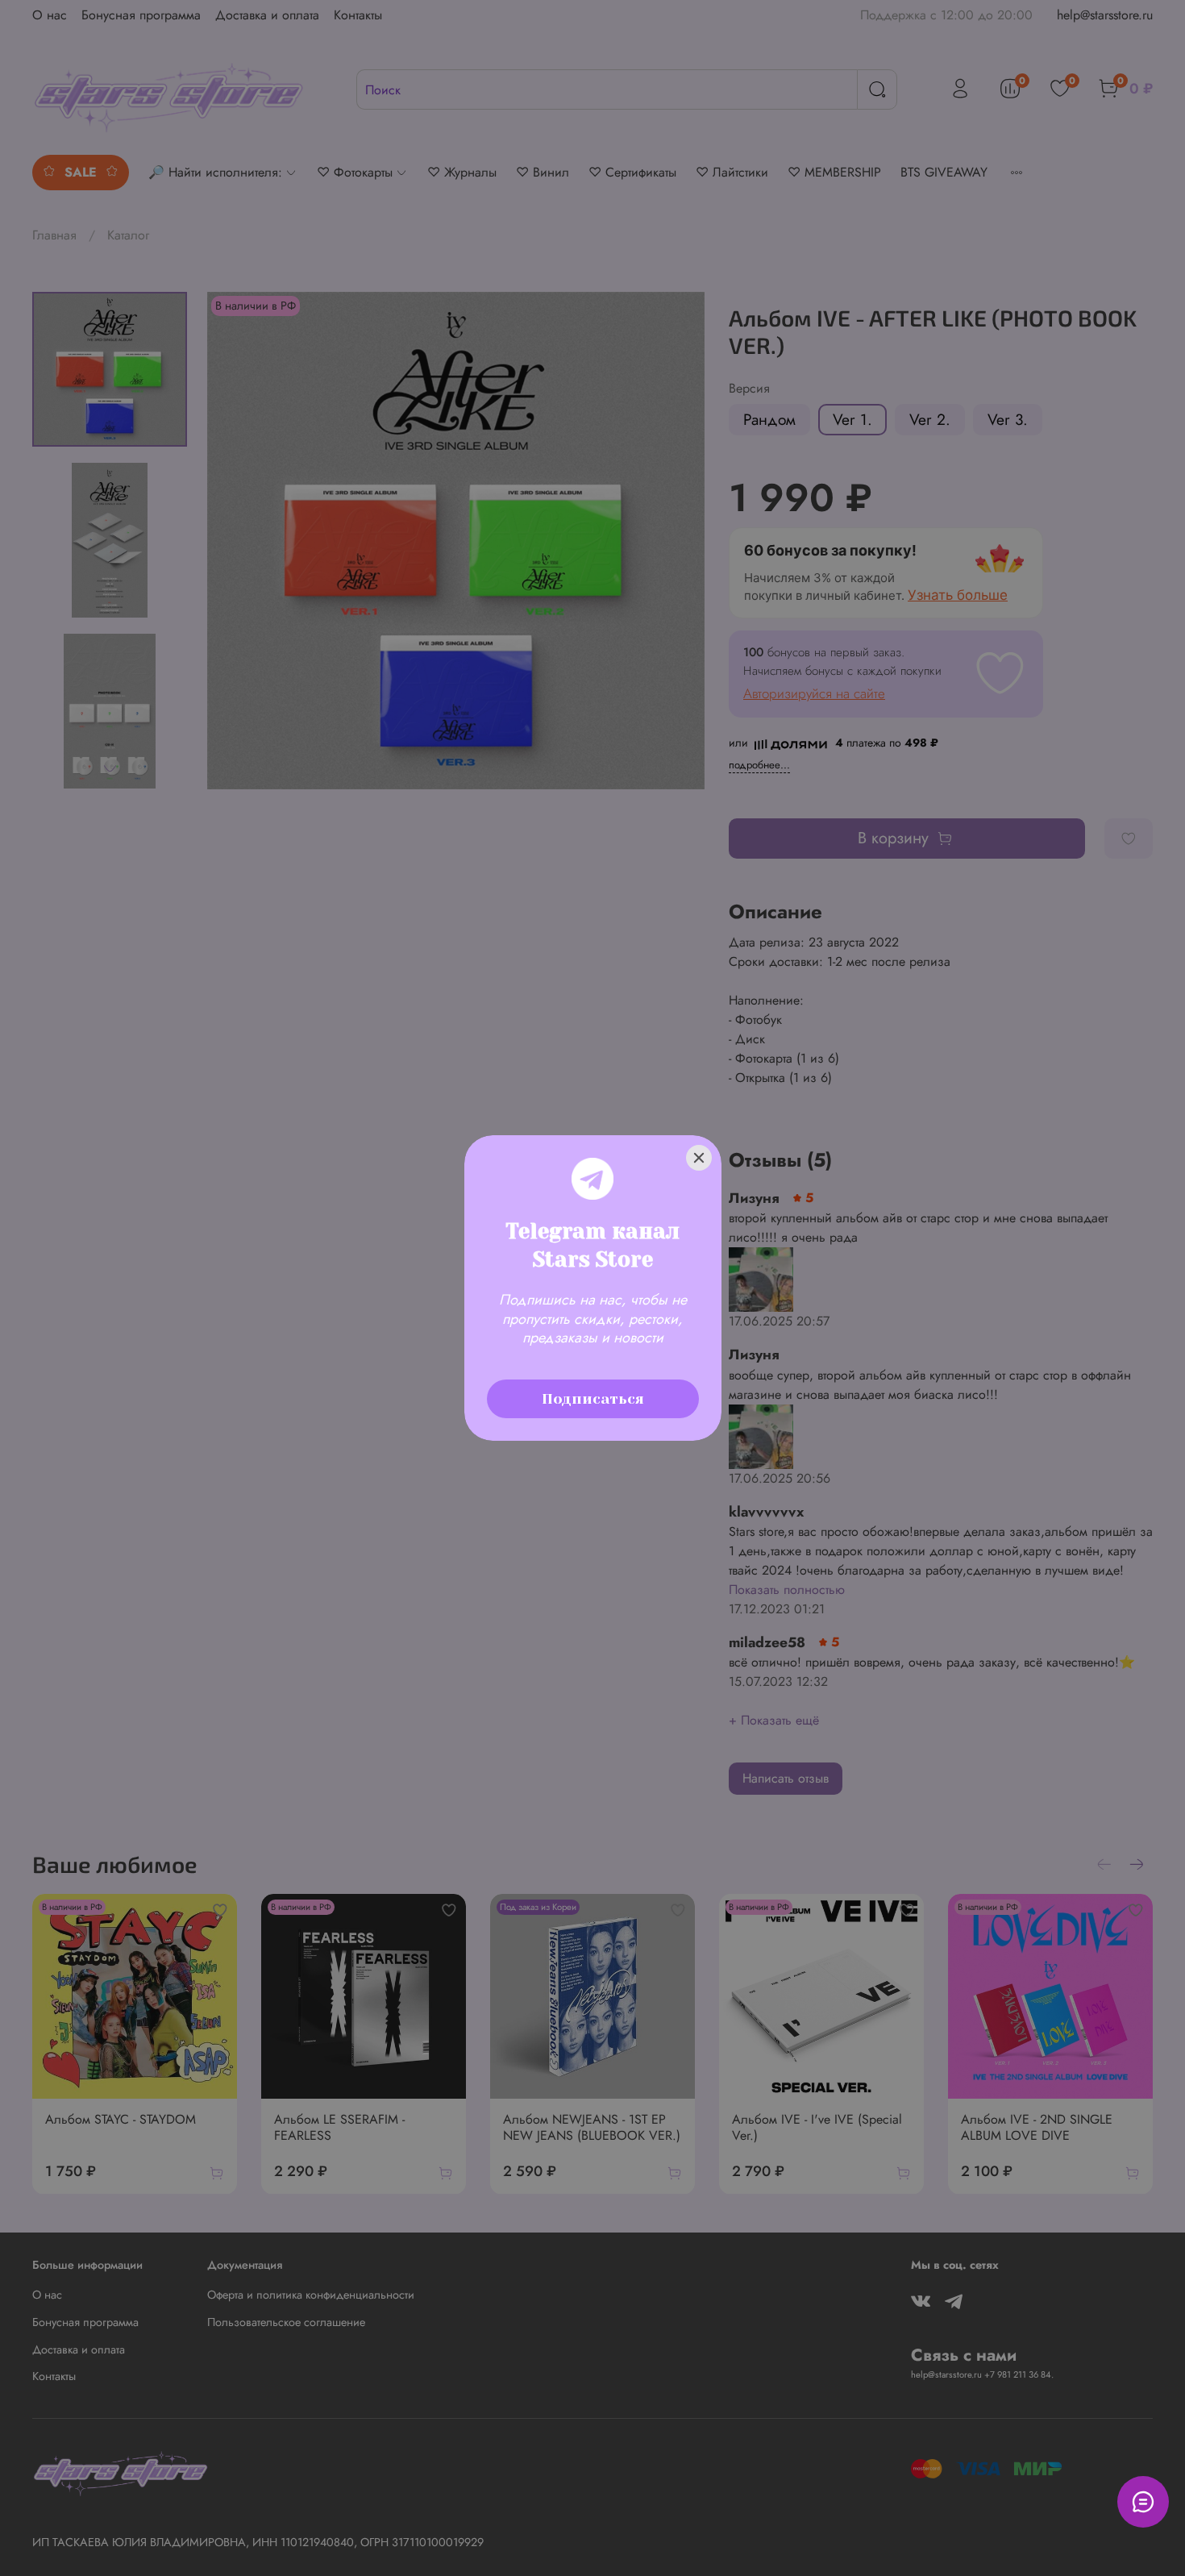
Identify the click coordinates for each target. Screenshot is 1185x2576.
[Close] (699, 1158)
